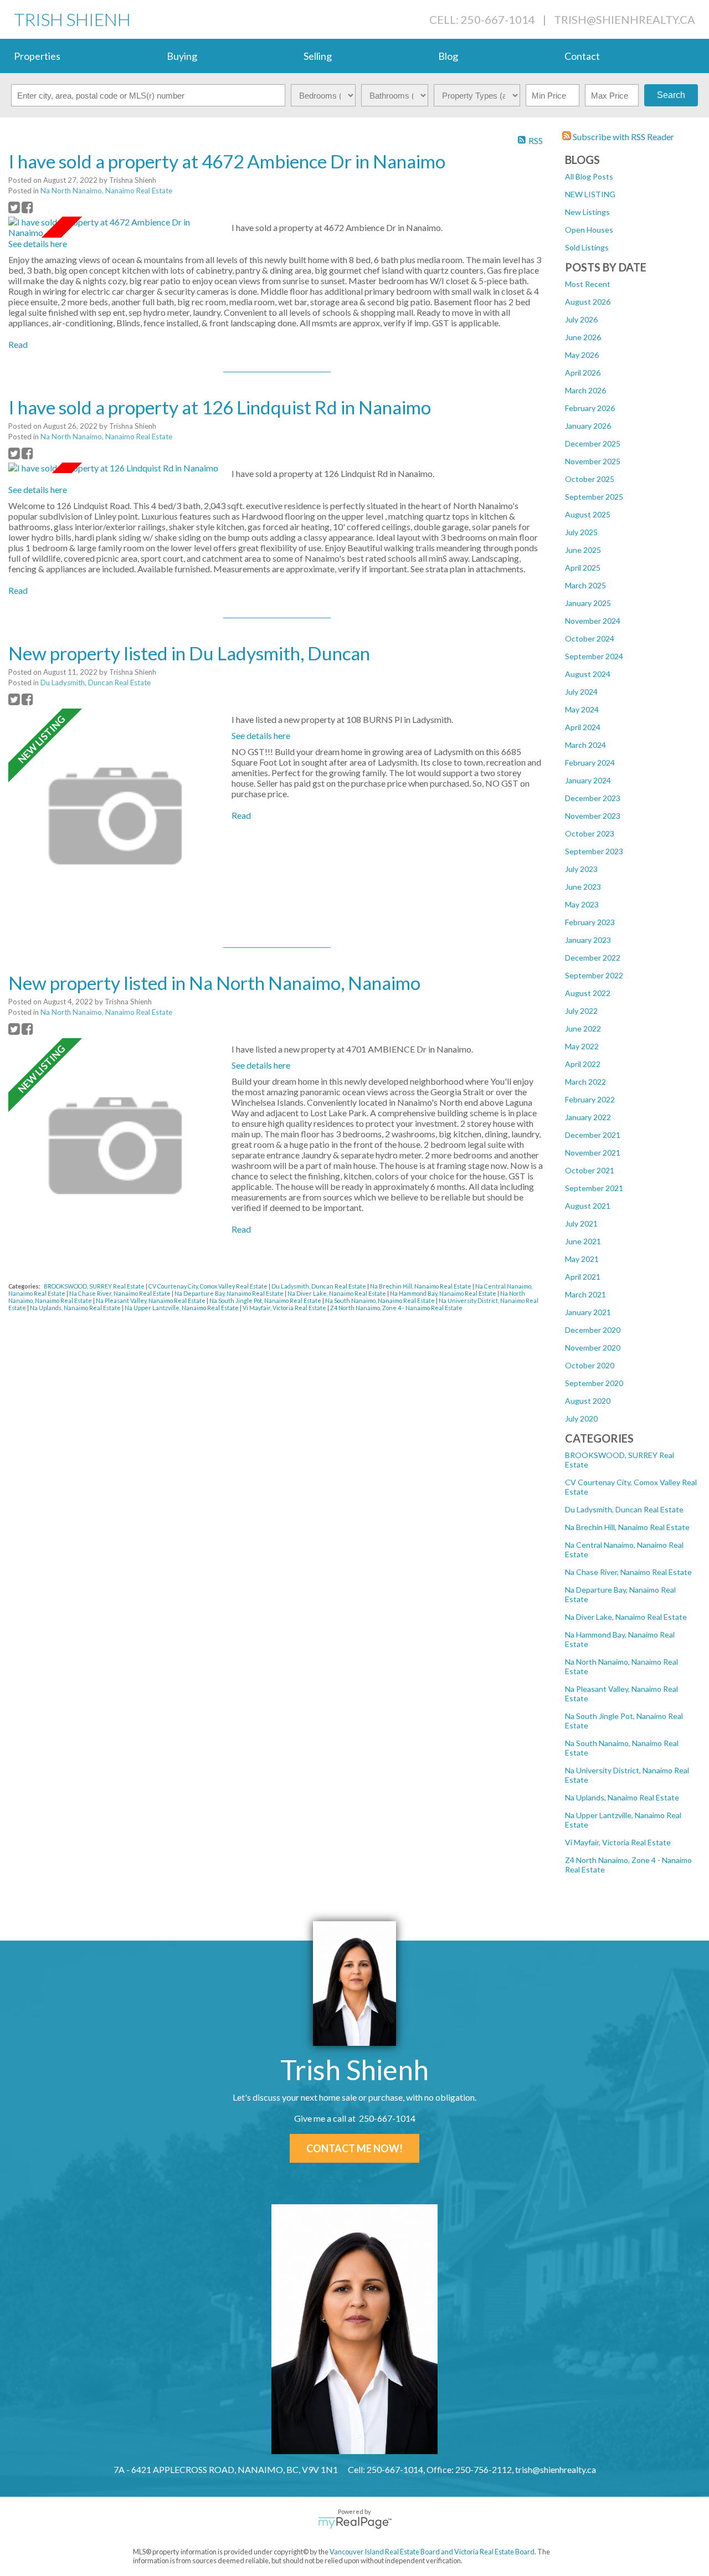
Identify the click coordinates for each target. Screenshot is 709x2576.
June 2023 (583, 887)
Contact (582, 56)
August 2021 (588, 1206)
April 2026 (583, 373)
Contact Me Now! (354, 2148)
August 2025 (588, 514)
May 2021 (582, 1259)
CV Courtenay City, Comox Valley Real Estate (209, 1286)
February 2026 (590, 408)
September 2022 (594, 975)
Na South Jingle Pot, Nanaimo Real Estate (266, 1300)
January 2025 (588, 603)
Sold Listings (587, 247)
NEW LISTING (590, 194)
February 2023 (590, 922)
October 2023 (590, 833)
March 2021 (585, 1294)
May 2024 (582, 709)
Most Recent (588, 284)
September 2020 (594, 1383)
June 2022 (583, 1028)
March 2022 (585, 1082)
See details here (38, 243)
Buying (182, 56)
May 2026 (582, 355)
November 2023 (593, 816)
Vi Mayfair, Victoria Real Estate (618, 1842)
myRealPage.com (355, 2523)
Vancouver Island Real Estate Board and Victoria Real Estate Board (432, 2552)
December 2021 (593, 1135)
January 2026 (588, 426)
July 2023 (581, 869)
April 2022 (583, 1064)
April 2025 (583, 568)
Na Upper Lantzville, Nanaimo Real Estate (182, 1308)
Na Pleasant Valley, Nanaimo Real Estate (151, 1300)
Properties (37, 56)
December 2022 (593, 958)
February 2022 (590, 1099)
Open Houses (589, 230)
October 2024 (590, 638)
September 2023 (594, 851)
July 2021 (581, 1223)
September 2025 (594, 497)
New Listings (587, 212)
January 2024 (588, 780)
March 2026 (585, 390)
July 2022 (581, 1011)
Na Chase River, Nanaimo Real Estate (628, 1572)
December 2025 (593, 443)
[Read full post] (116, 227)
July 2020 (581, 1418)
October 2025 (590, 479)
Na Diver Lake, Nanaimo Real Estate (626, 1617)
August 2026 (588, 302)
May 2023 (582, 904)
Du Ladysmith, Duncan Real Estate (624, 1509)
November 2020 (593, 1348)
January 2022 (588, 1117)
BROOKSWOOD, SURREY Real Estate (95, 1286)
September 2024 (594, 656)
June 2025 (583, 550)
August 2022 (588, 993)
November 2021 (593, 1153)
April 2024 (583, 727)
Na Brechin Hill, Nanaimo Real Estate (627, 1527)
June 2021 (583, 1241)
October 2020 (590, 1365)
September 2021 (594, 1188)
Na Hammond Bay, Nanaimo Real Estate (444, 1293)
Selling (318, 56)
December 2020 (593, 1330)
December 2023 (593, 798)
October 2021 (590, 1170)
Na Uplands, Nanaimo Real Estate (622, 1797)
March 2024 (585, 745)
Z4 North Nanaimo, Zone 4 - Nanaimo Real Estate (396, 1308)
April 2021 (583, 1277)
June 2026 (583, 337)
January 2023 (588, 940)
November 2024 (593, 621)
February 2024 (590, 763)
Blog (448, 56)
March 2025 (585, 585)
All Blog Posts (589, 176)
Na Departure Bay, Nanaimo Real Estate (230, 1293)
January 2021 (588, 1312)
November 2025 (593, 461)
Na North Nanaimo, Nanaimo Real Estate (106, 191)
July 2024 (581, 692)
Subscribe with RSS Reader (623, 137)
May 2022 (582, 1046)
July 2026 (581, 319)
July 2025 (581, 532)
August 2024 (588, 674)
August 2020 (588, 1401)
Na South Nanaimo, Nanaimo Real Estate (381, 1300)
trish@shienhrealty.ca (625, 19)
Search (671, 95)
